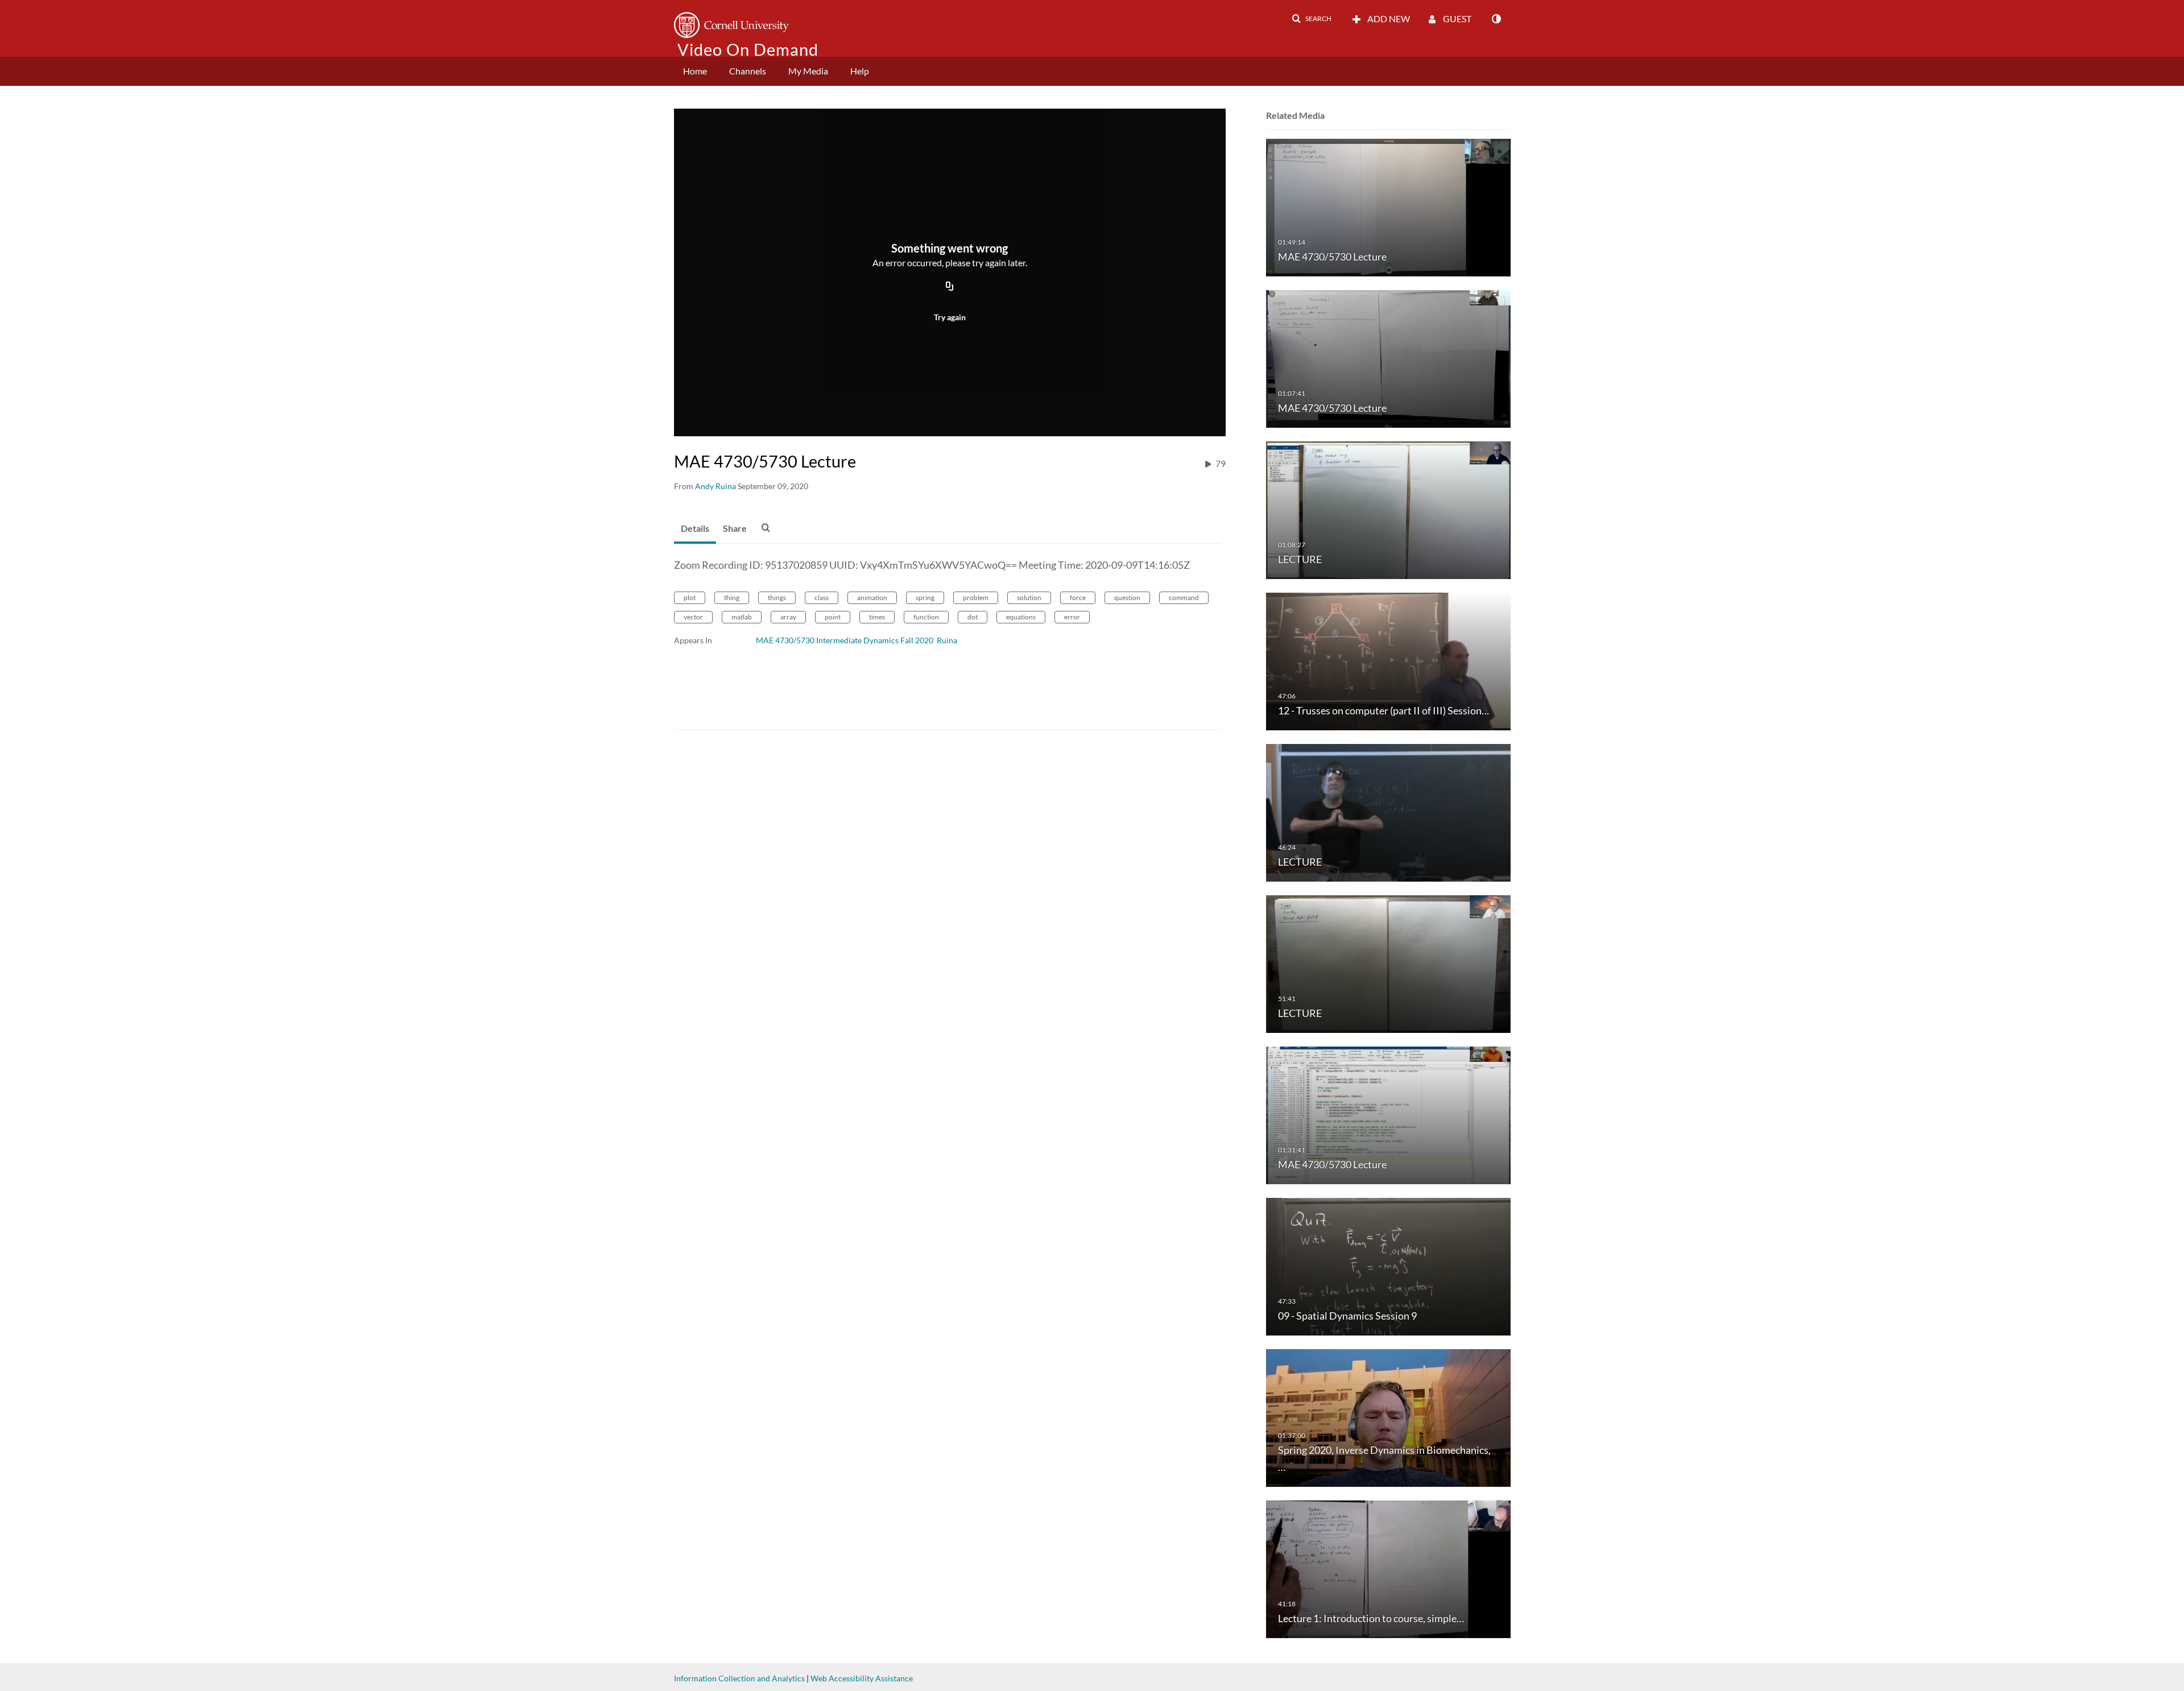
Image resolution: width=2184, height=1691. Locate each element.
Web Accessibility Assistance (862, 1678)
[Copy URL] (950, 287)
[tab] (695, 529)
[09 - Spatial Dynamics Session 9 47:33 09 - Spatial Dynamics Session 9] (1388, 1266)
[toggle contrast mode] (1496, 19)
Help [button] (860, 71)
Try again (950, 317)
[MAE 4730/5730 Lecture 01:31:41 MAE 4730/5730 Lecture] (1388, 1115)
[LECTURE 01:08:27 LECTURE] (1388, 509)
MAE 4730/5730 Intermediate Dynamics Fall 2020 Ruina (857, 640)
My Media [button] (808, 71)
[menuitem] (695, 71)
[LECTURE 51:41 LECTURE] (1388, 963)
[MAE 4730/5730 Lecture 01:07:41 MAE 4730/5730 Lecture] (1388, 358)
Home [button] (695, 71)
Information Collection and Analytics (739, 1678)
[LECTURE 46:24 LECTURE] (1388, 812)
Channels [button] (748, 71)
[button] (1312, 19)
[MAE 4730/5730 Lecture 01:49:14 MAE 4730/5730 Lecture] (1388, 207)
